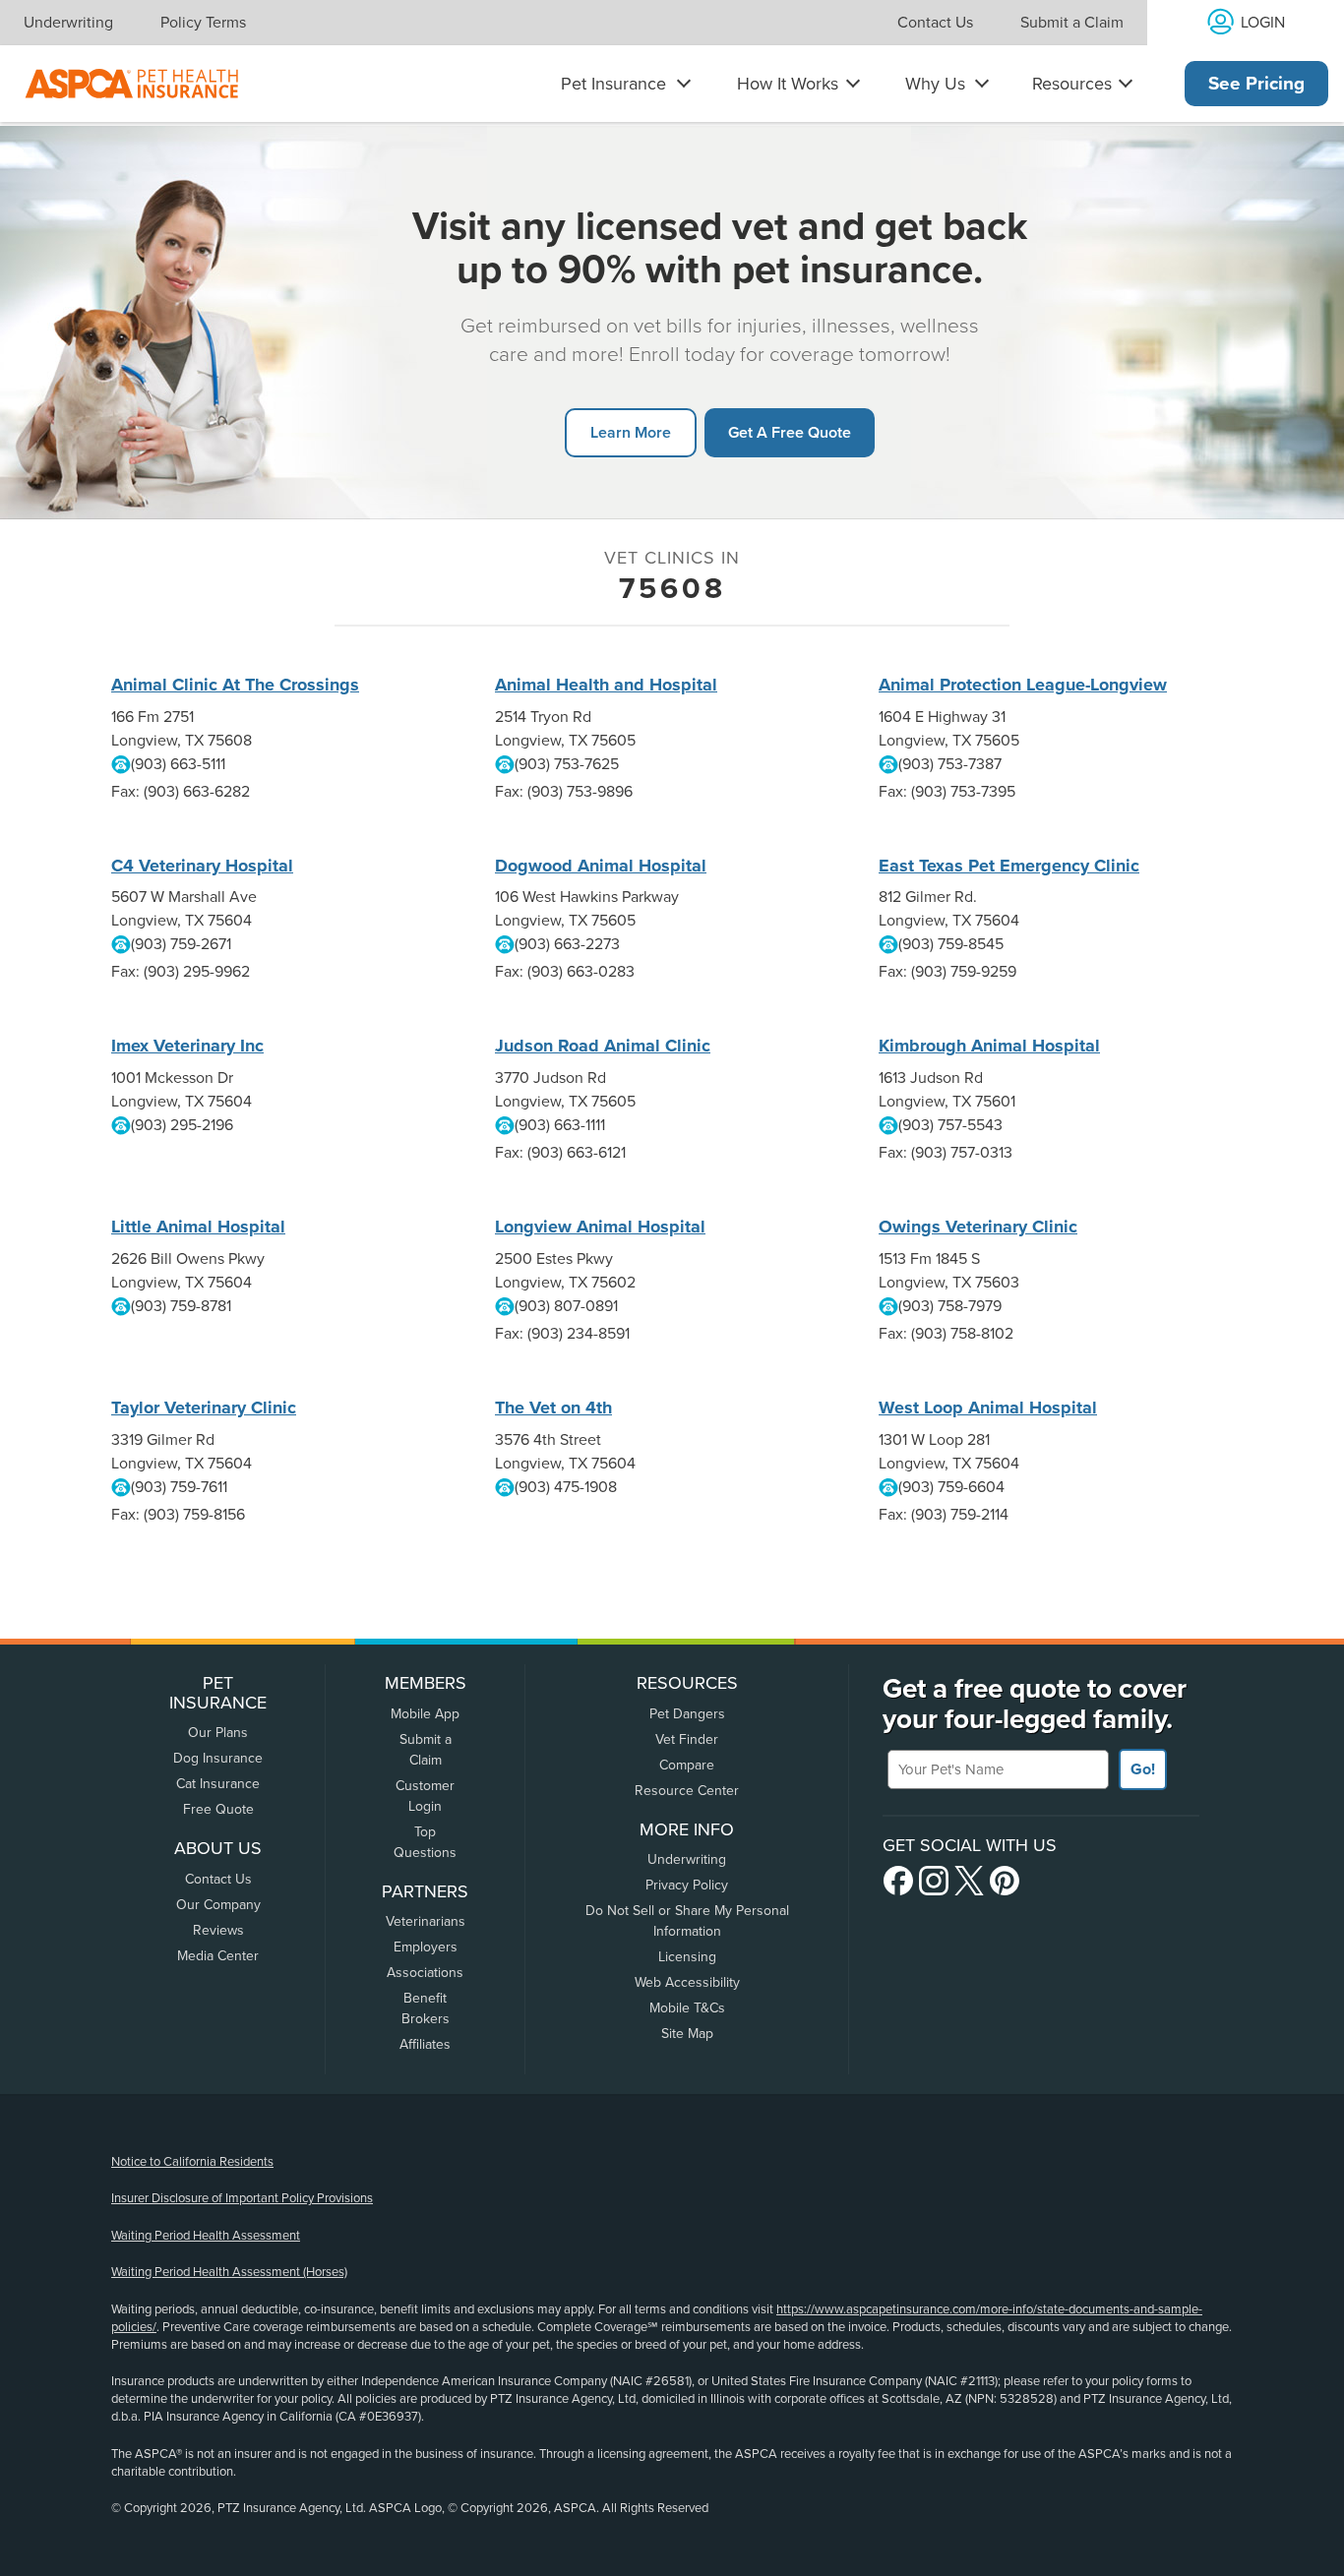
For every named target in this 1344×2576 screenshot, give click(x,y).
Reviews (218, 1930)
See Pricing (1256, 84)
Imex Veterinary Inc (187, 1046)
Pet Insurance (613, 84)
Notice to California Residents (192, 2162)
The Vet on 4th (553, 1408)
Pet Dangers (687, 1714)
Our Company (218, 1905)
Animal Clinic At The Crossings (235, 685)
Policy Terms (203, 23)
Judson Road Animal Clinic (603, 1046)
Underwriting (68, 23)
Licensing (687, 1957)
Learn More (631, 432)
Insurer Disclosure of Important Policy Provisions (242, 2198)
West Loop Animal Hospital (988, 1408)
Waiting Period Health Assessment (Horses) (229, 2272)
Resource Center (687, 1791)
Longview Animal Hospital (600, 1227)
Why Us (935, 84)
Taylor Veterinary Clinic (204, 1408)
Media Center (218, 1956)
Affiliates (425, 2044)
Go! (1143, 1769)
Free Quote (218, 1809)
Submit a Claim (1072, 23)
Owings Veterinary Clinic (978, 1227)
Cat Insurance (218, 1784)
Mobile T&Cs (687, 2008)
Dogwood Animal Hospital (601, 866)
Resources (1072, 84)
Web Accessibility (687, 1982)
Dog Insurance (218, 1758)
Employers (426, 1947)
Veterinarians (426, 1921)
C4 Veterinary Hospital (202, 866)
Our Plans (218, 1733)
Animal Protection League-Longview (1023, 685)
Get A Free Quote (790, 432)
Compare (687, 1765)
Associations (425, 1973)
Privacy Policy (687, 1885)
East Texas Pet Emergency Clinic (1009, 866)
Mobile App (425, 1714)
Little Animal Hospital (198, 1227)
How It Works (788, 84)
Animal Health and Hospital (606, 685)
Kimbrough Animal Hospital (989, 1046)
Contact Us (935, 23)
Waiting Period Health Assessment (206, 2236)
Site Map (687, 2034)
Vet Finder (687, 1739)
